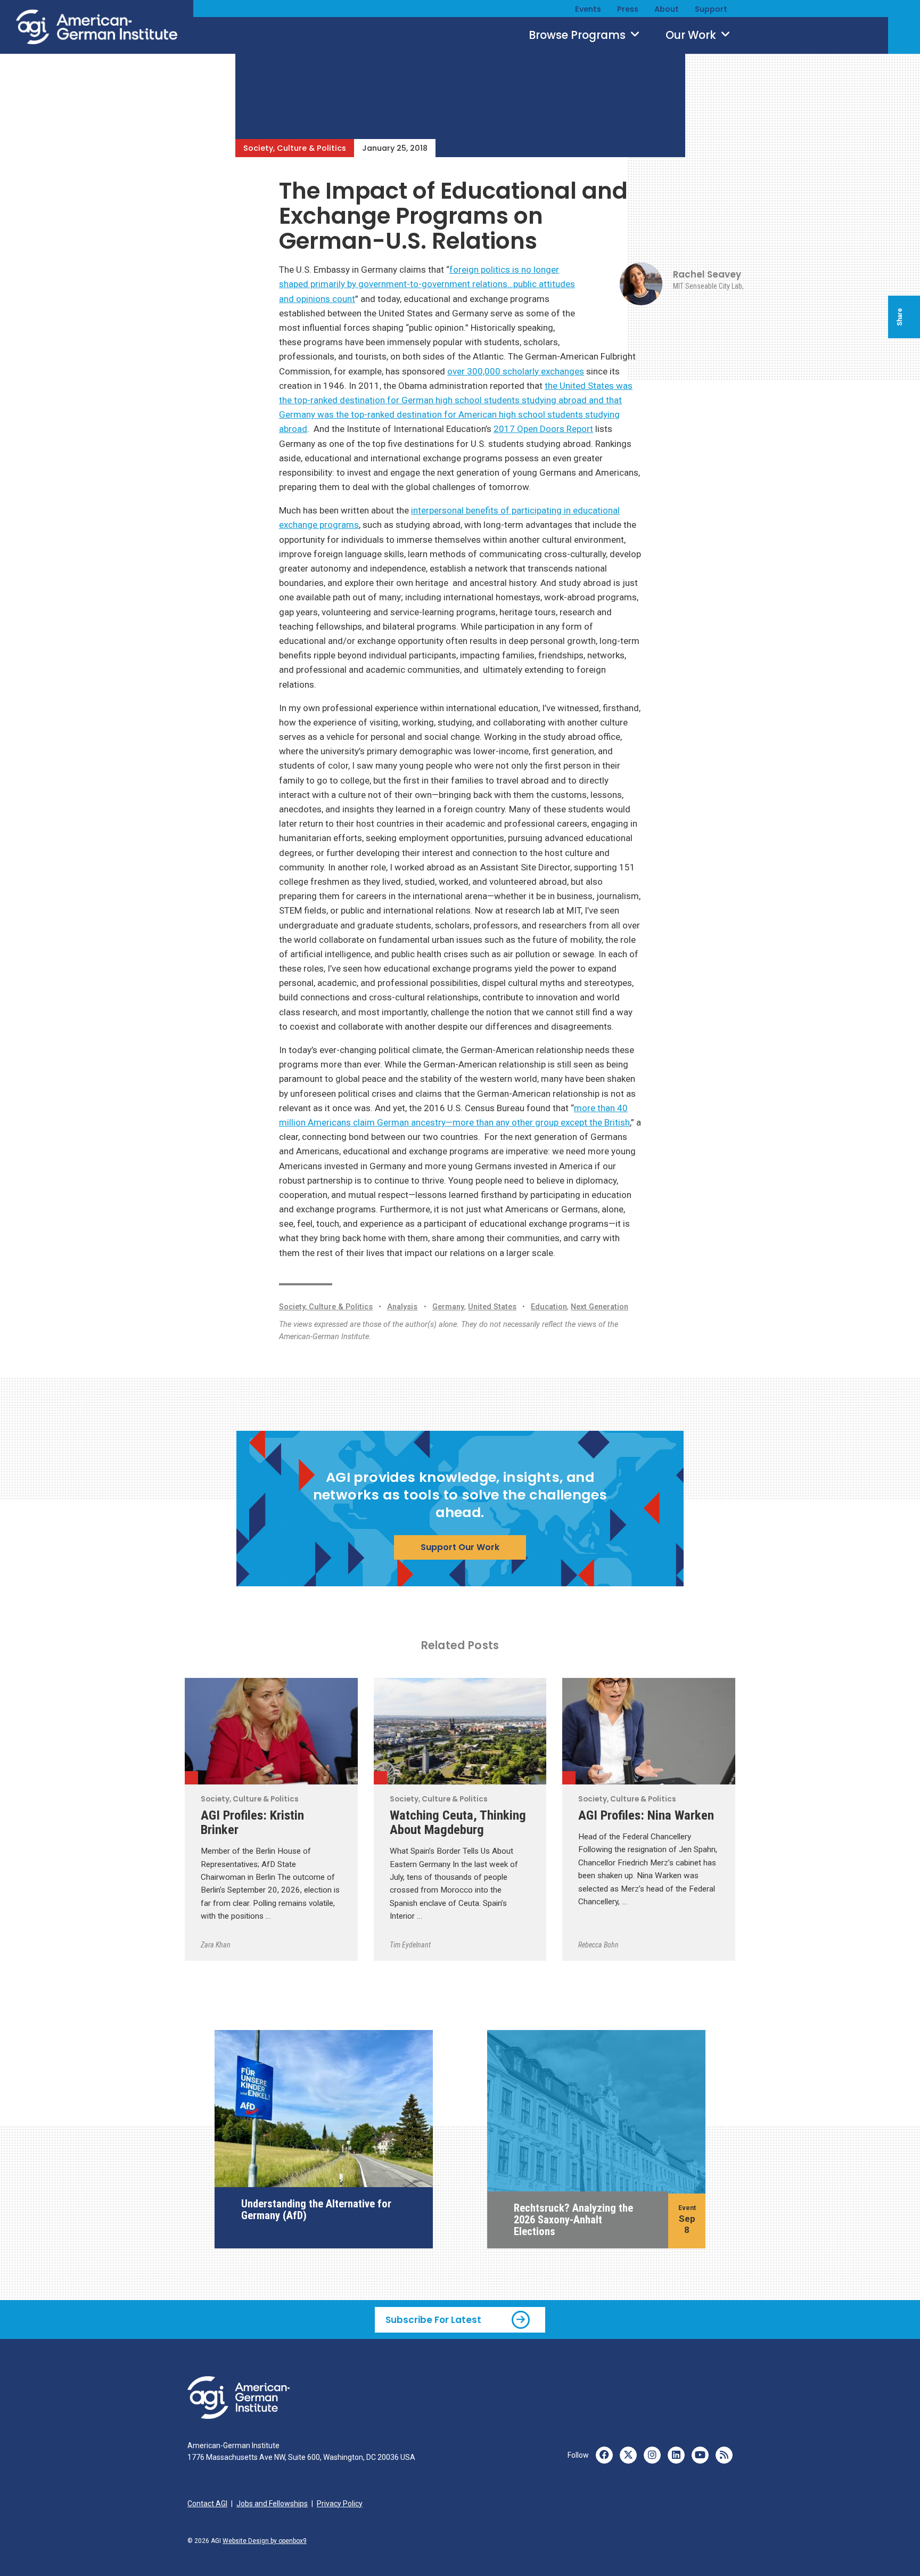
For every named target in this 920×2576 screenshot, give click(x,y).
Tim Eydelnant (410, 1945)
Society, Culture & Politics (295, 148)
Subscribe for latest (433, 2320)
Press (628, 9)
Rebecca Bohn (598, 1945)
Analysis (402, 1307)
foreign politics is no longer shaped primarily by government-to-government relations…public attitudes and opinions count (427, 284)
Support (711, 9)
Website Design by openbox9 (265, 2541)
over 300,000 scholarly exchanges (516, 371)
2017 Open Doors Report (543, 429)
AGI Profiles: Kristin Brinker (252, 1822)
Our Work (692, 35)
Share (900, 317)
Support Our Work (460, 1547)
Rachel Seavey (707, 274)
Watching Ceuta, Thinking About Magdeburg (458, 1822)
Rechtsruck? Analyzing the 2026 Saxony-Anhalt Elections (573, 2220)
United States (492, 1307)
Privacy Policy (340, 2504)
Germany (448, 1307)
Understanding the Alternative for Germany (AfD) (316, 2210)
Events (588, 9)
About (667, 9)
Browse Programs (578, 35)
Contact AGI (207, 2504)
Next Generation (599, 1307)
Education (549, 1307)
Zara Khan (216, 1945)
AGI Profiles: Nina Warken (646, 1815)
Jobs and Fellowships (272, 2504)
